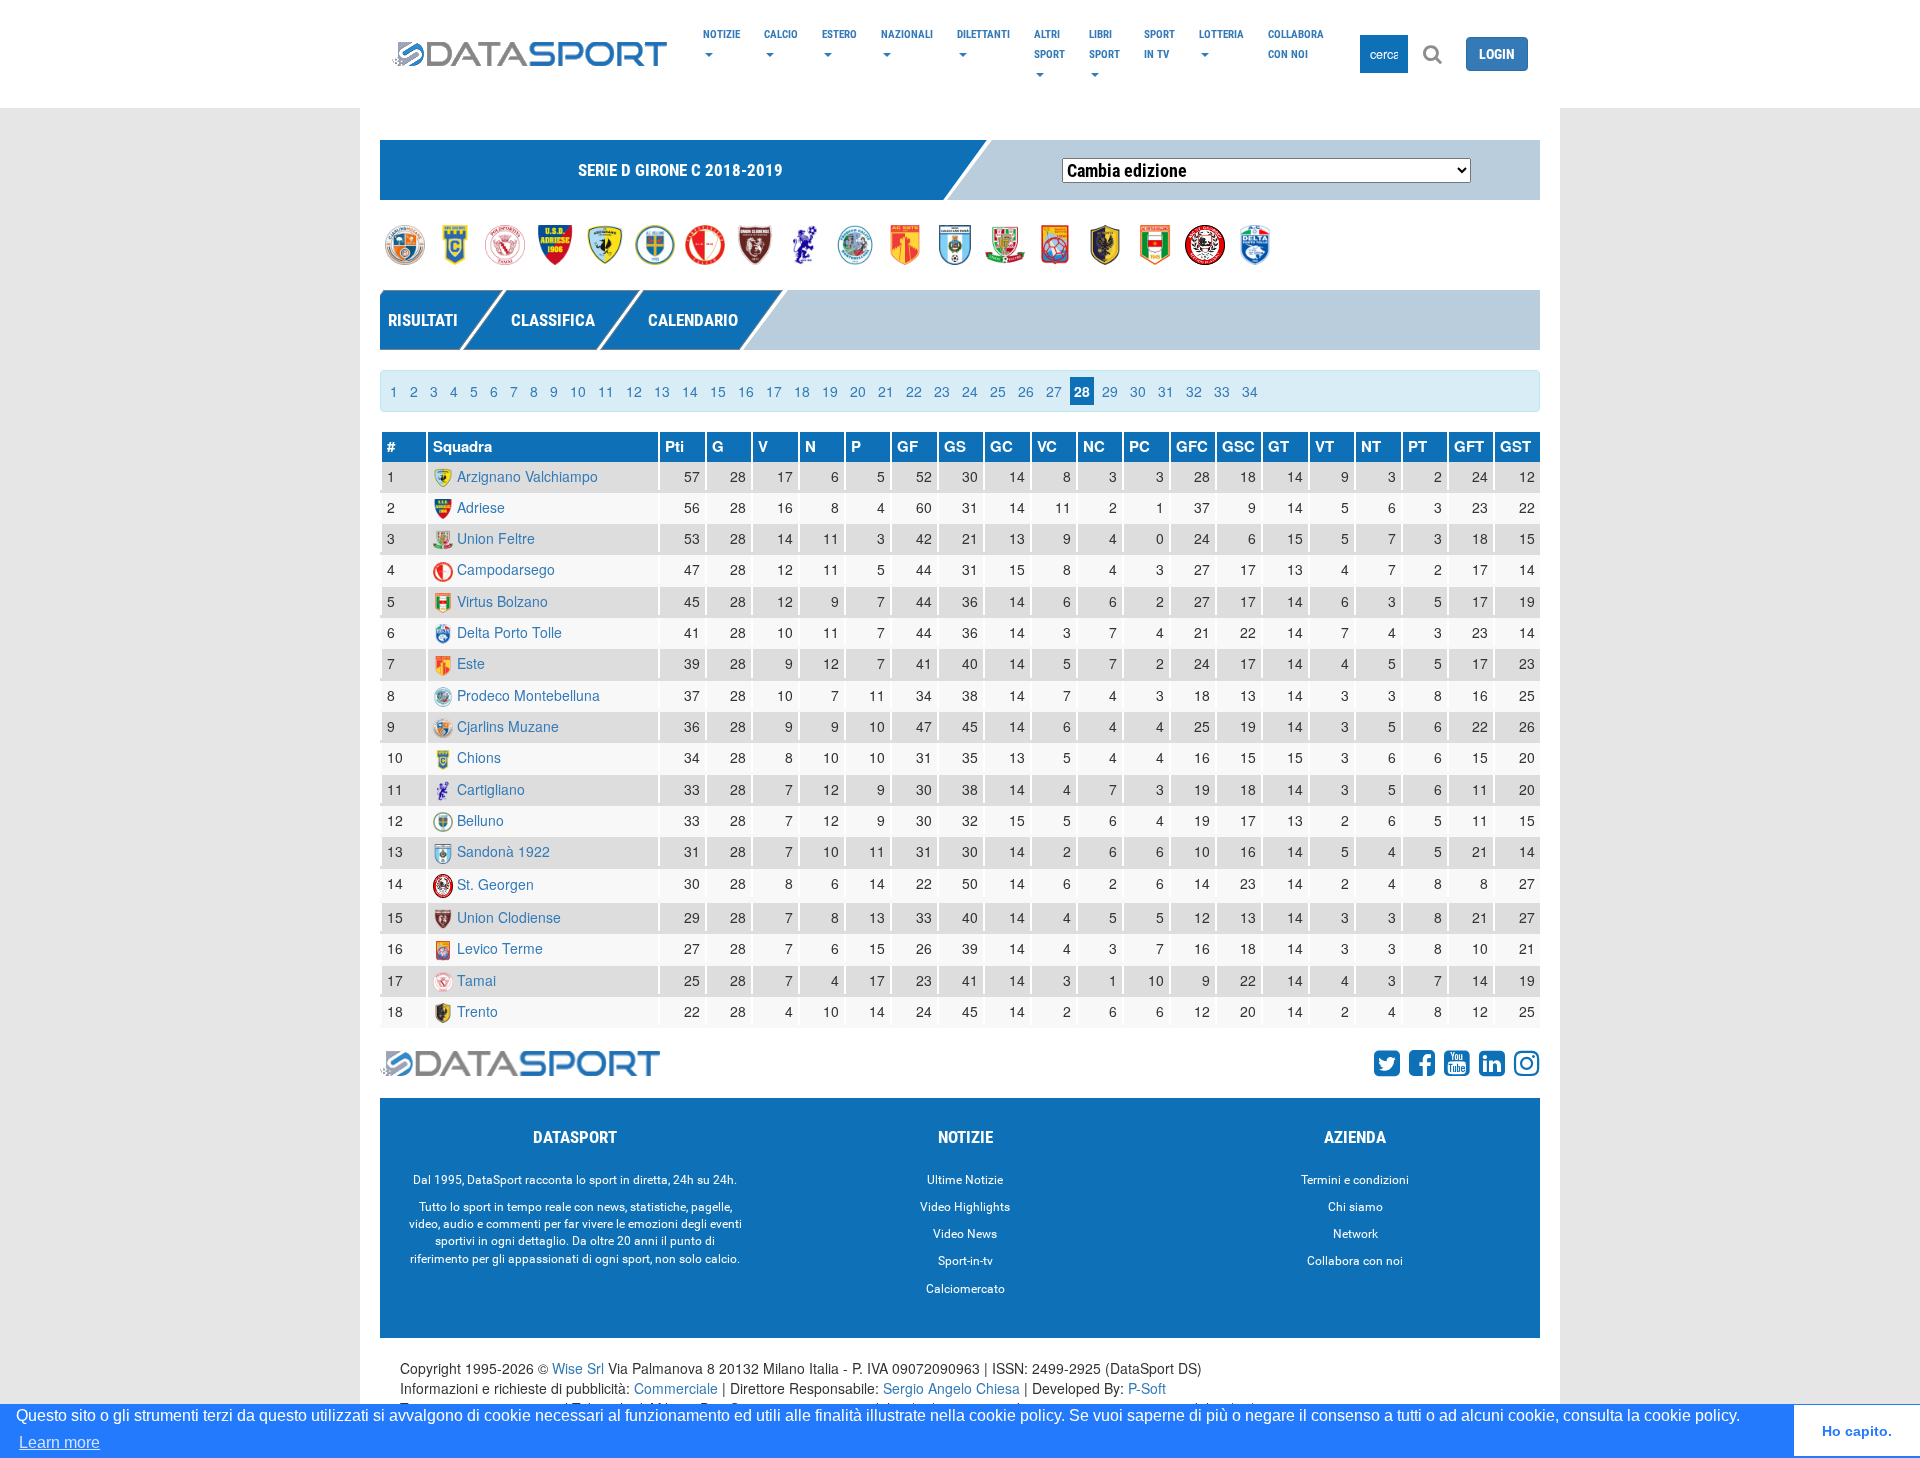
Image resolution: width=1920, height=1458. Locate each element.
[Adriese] (555, 243)
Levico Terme (500, 948)
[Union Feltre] (1005, 243)
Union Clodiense (509, 917)
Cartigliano (491, 789)
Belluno (480, 820)
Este (471, 663)
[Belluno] (655, 243)
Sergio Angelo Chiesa (951, 1388)
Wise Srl (578, 1368)
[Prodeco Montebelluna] (855, 243)
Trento (477, 1011)
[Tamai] (505, 243)
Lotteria (1221, 34)
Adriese (481, 507)
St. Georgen (495, 884)
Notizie (721, 34)
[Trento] (1105, 243)
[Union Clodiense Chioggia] (755, 243)
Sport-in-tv (965, 1261)
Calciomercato (965, 1289)
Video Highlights (965, 1207)
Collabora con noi (1296, 44)
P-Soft (1147, 1388)
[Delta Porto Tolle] (1255, 243)
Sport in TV (1159, 44)
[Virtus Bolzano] (1155, 243)
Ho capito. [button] (1857, 1431)
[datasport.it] (529, 54)
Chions (479, 757)
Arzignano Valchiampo (527, 476)
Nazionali (907, 34)
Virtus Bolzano (502, 601)
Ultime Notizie (965, 1180)
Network (1355, 1234)
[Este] (905, 243)
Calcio (781, 34)
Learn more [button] (59, 1442)
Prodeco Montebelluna (528, 695)
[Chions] (455, 243)
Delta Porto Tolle (509, 632)
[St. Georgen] (1205, 243)
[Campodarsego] (705, 243)
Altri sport (1049, 44)
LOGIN (1497, 54)
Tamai (476, 980)
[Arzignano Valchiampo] (605, 243)
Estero (839, 34)
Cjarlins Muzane (508, 726)
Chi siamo (1355, 1207)
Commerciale (676, 1388)
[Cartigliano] (805, 243)
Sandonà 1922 (503, 851)
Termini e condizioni (1355, 1180)
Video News (965, 1234)
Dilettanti (983, 34)
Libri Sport (1104, 44)
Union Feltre (496, 538)
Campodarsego (506, 569)
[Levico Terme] (1055, 243)
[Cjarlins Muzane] (405, 243)
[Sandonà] (955, 243)
